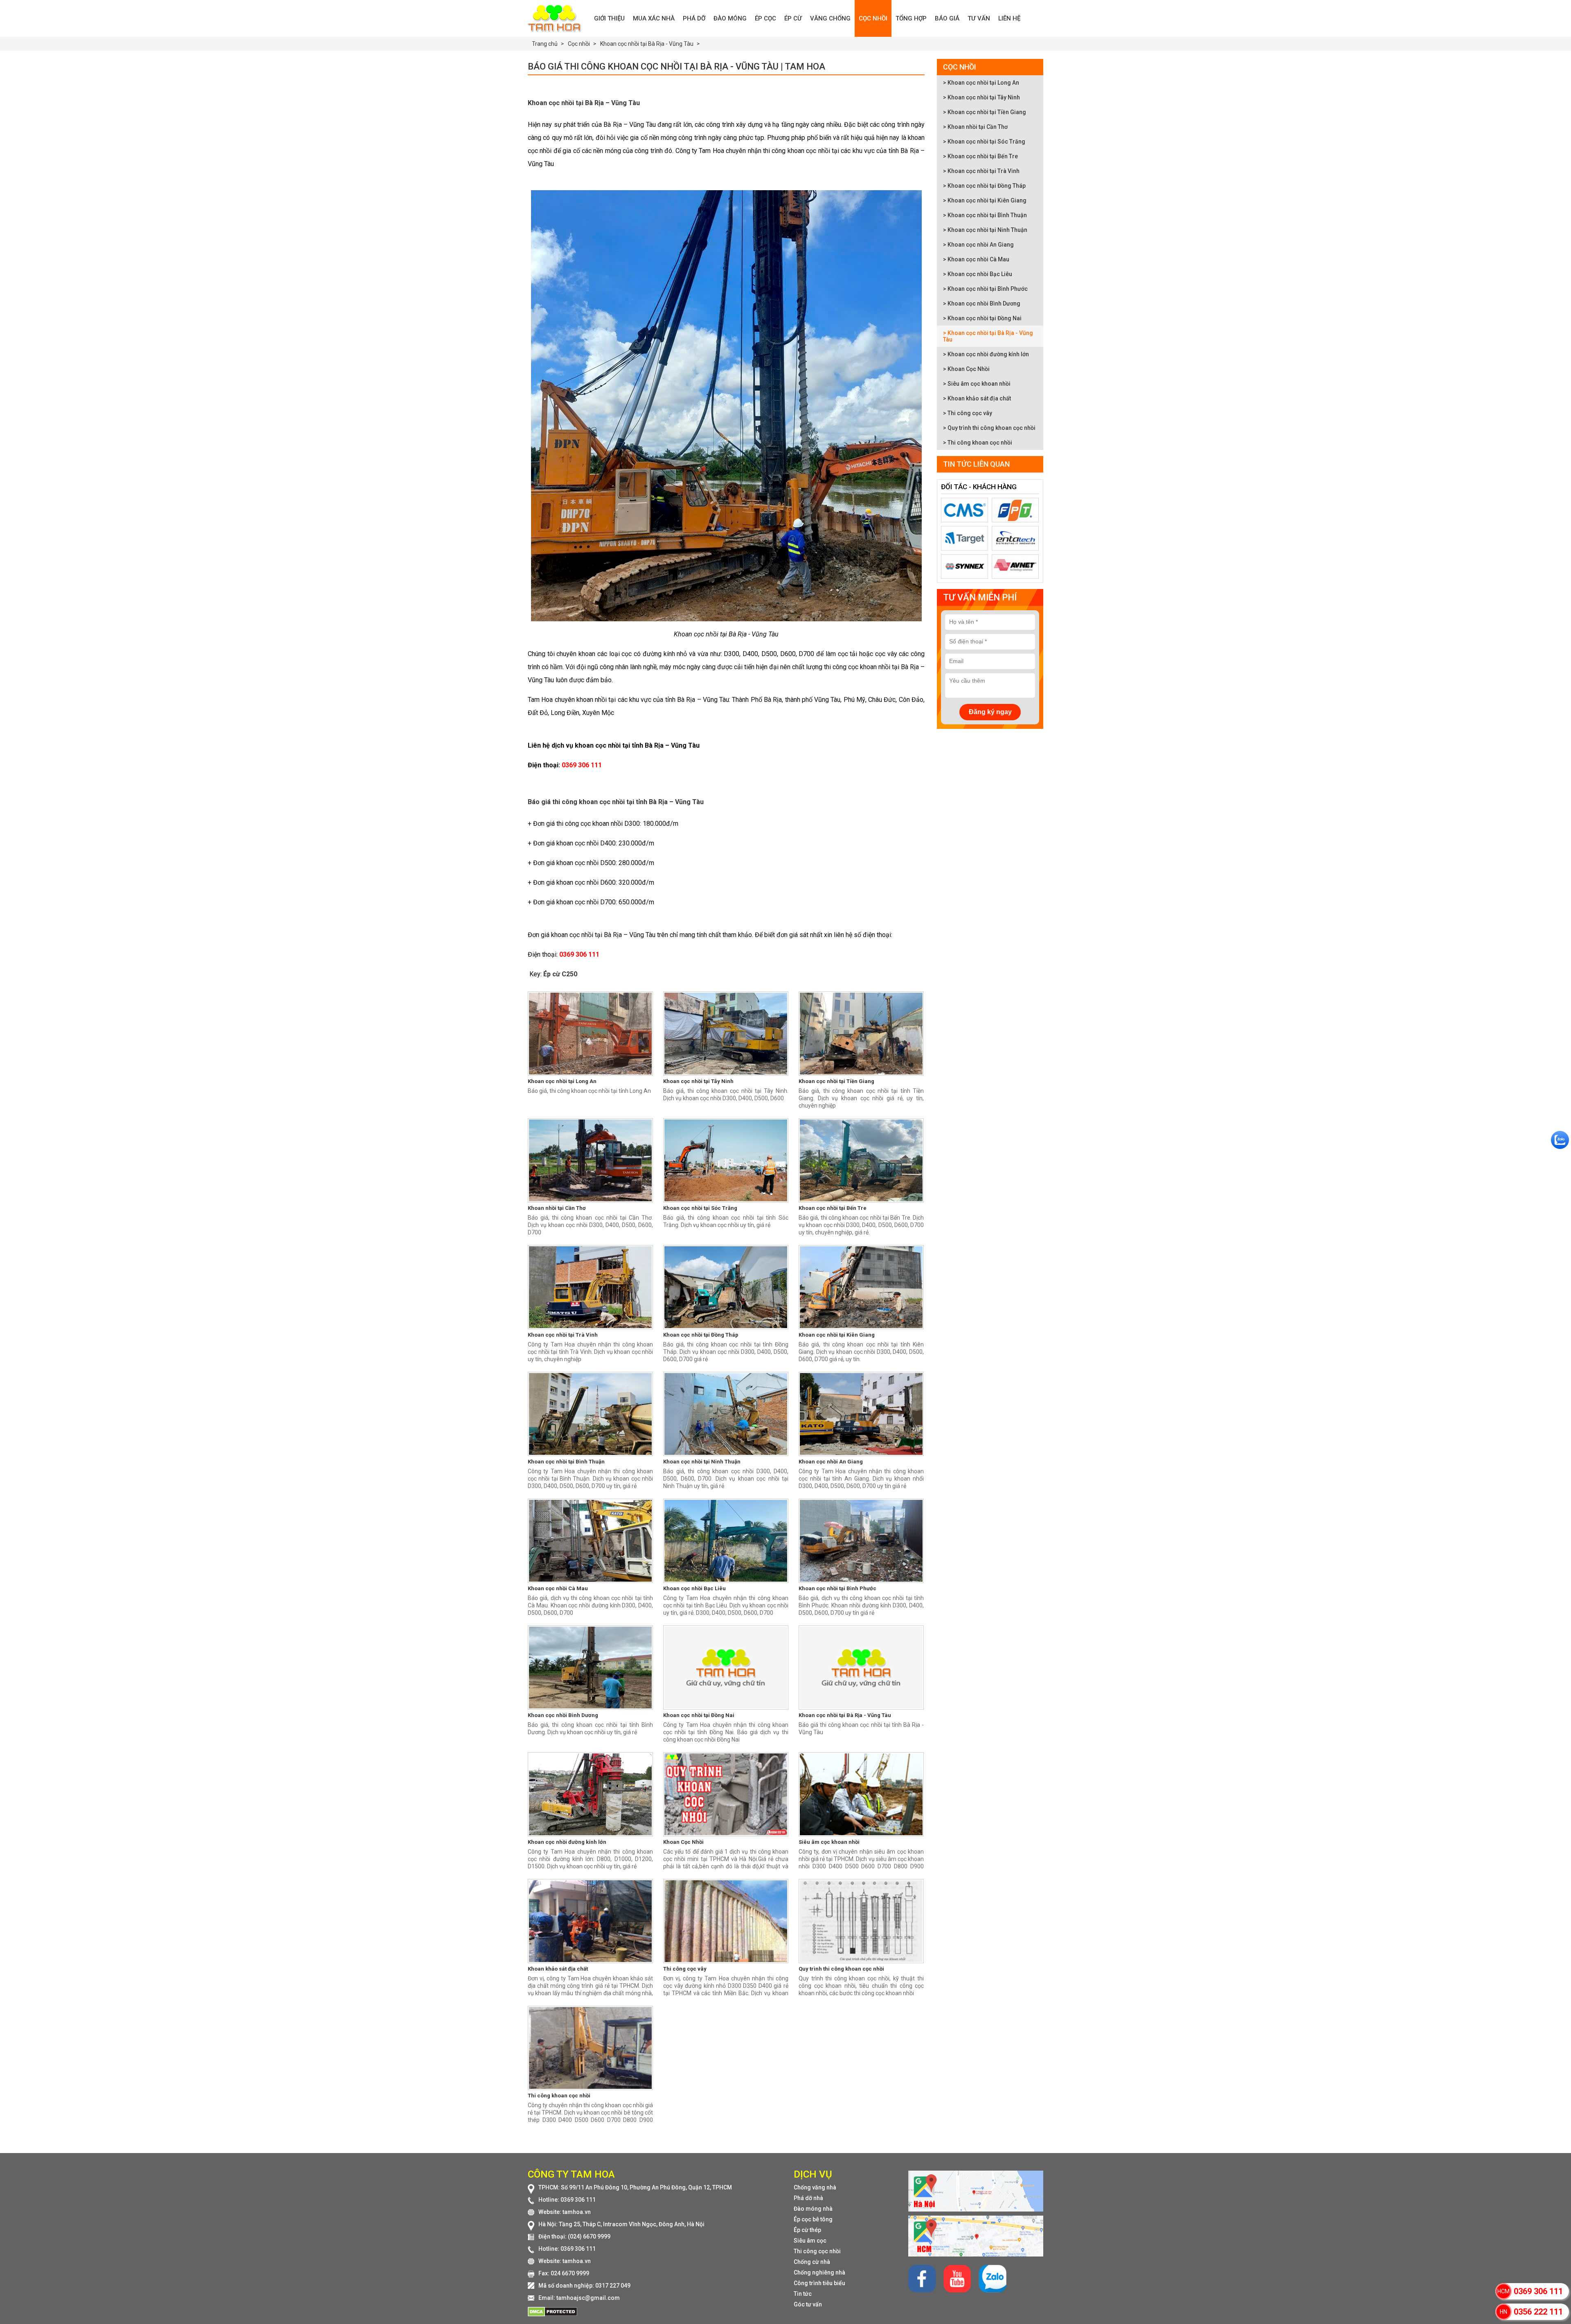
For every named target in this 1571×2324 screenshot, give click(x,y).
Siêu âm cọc (810, 2241)
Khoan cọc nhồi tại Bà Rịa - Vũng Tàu (845, 1715)
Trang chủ (545, 44)
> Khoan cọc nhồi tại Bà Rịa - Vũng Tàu (988, 336)
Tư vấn (979, 18)
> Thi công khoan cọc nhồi (978, 443)
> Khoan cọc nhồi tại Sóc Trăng (984, 142)
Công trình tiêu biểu (819, 2283)
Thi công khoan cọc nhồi (559, 2096)
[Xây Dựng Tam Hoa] (559, 18)
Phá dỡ (694, 18)
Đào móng (730, 18)
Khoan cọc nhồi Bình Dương (563, 1715)
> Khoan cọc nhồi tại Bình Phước (985, 289)
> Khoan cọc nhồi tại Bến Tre (980, 156)
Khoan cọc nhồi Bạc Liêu (694, 1588)
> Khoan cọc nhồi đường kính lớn (986, 354)
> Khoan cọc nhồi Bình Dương (982, 303)
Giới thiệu (609, 18)
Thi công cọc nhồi (817, 2251)
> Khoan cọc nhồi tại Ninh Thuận (985, 230)
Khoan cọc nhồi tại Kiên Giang (837, 1335)
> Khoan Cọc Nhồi (966, 369)
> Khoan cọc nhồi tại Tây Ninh (981, 97)
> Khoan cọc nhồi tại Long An (981, 83)
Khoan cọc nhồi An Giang (831, 1462)
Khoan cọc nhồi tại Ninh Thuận (702, 1462)
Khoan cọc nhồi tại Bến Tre (833, 1208)
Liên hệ (1009, 18)
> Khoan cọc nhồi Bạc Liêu (978, 274)
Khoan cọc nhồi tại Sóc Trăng (700, 1208)
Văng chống (830, 18)
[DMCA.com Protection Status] (553, 2315)
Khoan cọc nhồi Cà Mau (558, 1588)
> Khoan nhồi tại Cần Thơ (975, 127)
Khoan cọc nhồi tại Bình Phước (837, 1588)
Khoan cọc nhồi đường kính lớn (567, 1842)
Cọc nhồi (873, 18)
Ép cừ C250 (560, 974)
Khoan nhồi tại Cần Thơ (557, 1208)
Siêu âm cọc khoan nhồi (829, 1842)
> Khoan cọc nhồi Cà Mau (976, 259)
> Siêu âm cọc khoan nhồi (977, 384)
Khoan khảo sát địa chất (558, 1969)
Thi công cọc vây (685, 1969)
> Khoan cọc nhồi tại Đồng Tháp (984, 186)
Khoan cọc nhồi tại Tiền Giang (836, 1081)
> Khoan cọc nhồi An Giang (978, 245)
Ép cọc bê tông (813, 2219)
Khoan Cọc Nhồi (683, 1842)
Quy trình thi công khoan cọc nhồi (841, 1969)
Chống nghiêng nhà (819, 2272)
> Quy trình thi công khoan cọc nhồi (989, 428)
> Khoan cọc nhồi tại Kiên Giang (985, 200)
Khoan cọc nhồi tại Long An (562, 1081)
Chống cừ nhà (812, 2262)
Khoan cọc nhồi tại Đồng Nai (699, 1715)
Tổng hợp (911, 18)
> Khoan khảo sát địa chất (977, 398)
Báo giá (947, 18)
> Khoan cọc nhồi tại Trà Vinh (981, 171)
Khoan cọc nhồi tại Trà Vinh (563, 1335)
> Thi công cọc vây (968, 413)
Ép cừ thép (807, 2230)
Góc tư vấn (808, 2304)
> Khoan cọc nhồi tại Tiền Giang (985, 112)
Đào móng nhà (813, 2209)
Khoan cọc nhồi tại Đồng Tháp (701, 1335)
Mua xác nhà (654, 18)
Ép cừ (793, 18)
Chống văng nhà (815, 2187)
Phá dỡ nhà (808, 2198)
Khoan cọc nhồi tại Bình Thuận (566, 1462)
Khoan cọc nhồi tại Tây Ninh (698, 1081)
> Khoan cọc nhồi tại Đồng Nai (982, 318)
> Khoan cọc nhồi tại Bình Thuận (985, 215)
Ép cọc (765, 18)
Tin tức (803, 2294)
